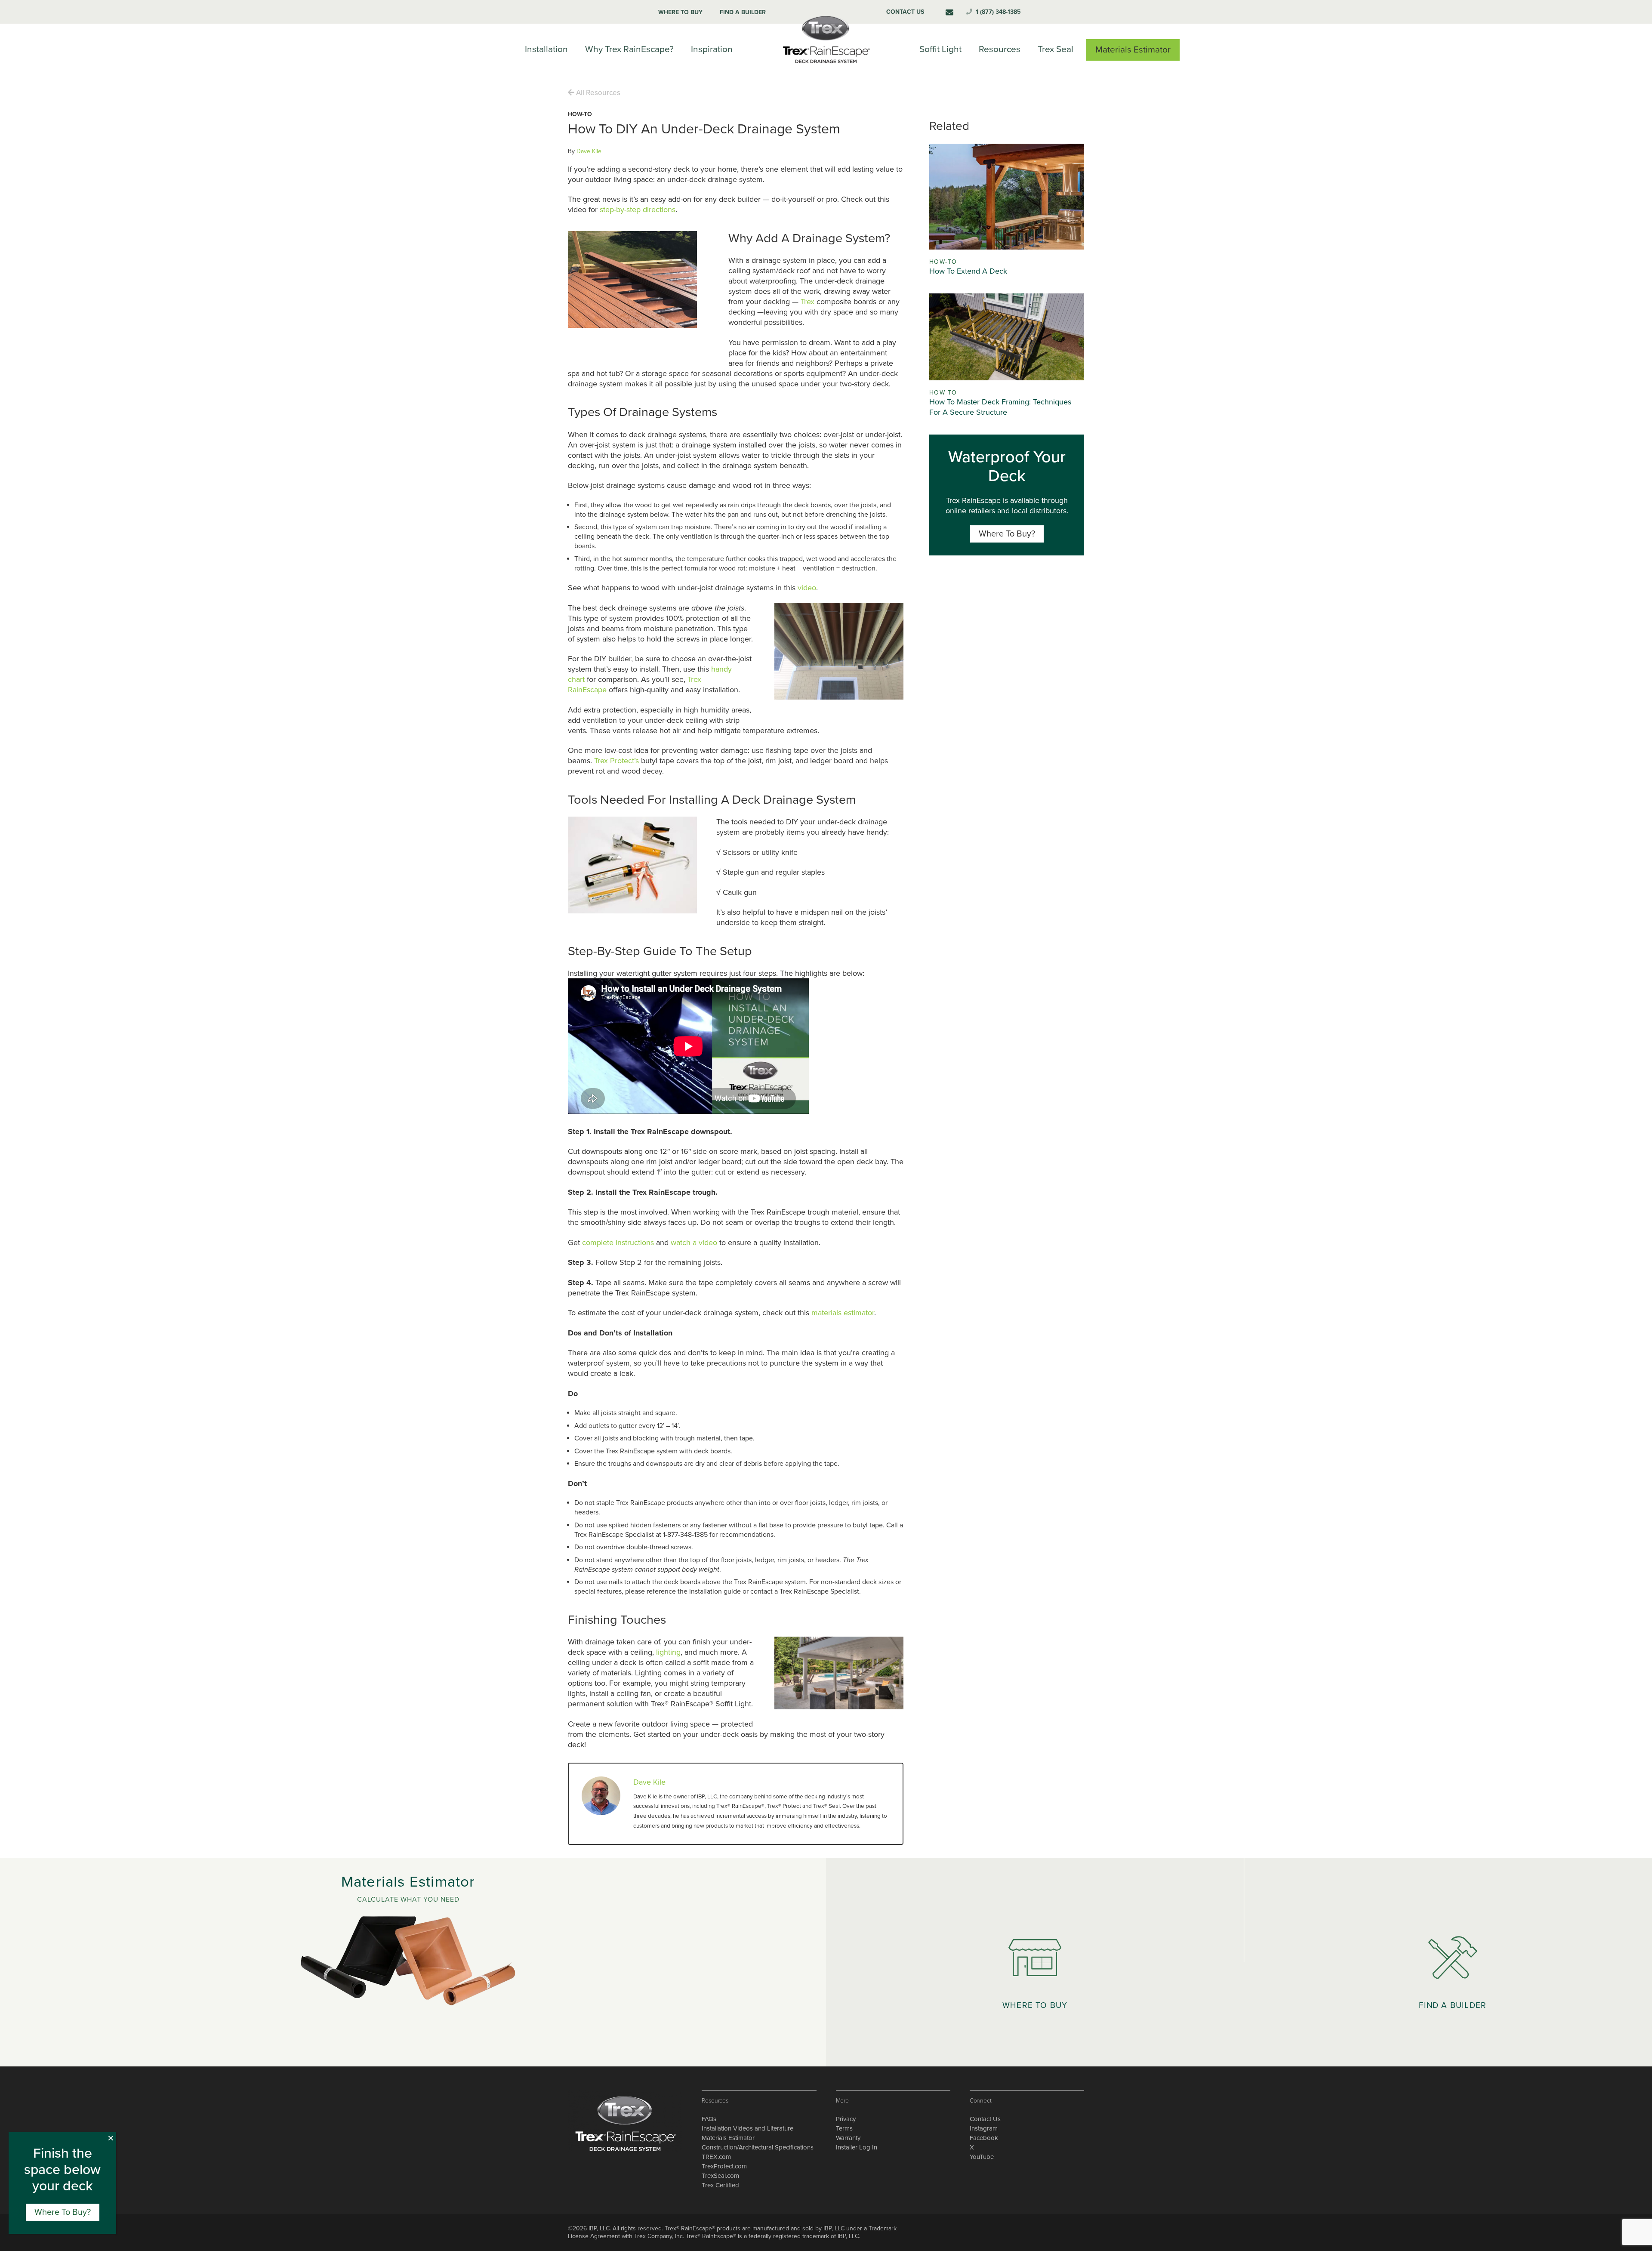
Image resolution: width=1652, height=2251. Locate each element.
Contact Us (985, 2119)
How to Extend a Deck (968, 271)
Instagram (984, 2128)
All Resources (597, 93)
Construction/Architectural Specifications (758, 2147)
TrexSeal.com (720, 2176)
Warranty (848, 2138)
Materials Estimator (728, 2138)
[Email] (949, 12)
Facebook (984, 2138)
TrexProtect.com (724, 2166)
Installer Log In (857, 2147)
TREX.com (716, 2157)
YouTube (982, 2157)
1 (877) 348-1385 (998, 12)
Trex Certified (720, 2185)
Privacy (846, 2119)
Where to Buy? (1007, 534)
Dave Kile (589, 151)
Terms (844, 2128)
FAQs (709, 2119)
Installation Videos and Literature (747, 2128)
